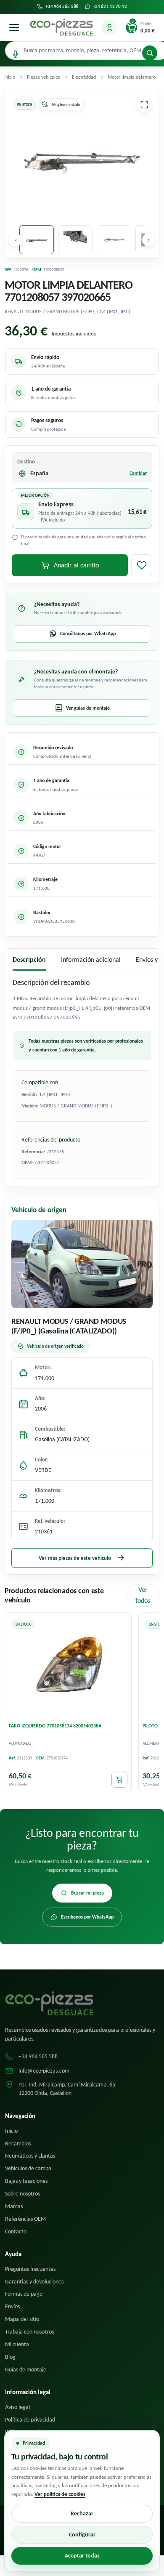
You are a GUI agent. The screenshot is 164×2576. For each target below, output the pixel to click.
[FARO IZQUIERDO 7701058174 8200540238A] (68, 1667)
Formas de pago (24, 2294)
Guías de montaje (26, 2370)
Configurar (82, 2535)
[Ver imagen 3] (114, 240)
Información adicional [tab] (91, 959)
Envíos (12, 2306)
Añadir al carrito (76, 565)
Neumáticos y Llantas (30, 2156)
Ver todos (143, 1595)
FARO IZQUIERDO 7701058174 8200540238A (55, 1726)
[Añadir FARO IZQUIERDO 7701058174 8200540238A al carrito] (119, 1780)
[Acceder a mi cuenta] (109, 27)
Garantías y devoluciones (34, 2282)
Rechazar (82, 2513)
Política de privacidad (30, 2420)
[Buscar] (150, 53)
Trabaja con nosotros (29, 2332)
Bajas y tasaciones (26, 2181)
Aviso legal (17, 2407)
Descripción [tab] (29, 959)
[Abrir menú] (14, 27)
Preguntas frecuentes (30, 2269)
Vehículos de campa (28, 2168)
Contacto (16, 2231)
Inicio (11, 2131)
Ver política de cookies (60, 2494)
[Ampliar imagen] (144, 105)
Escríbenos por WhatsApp (87, 1917)
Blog (10, 2357)
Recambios (18, 2144)
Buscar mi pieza (87, 1893)
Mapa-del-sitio (22, 2319)
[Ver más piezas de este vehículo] (82, 1264)
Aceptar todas (82, 2556)
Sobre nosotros (22, 2194)
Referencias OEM (25, 2219)
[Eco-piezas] (61, 27)
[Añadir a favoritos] (142, 565)
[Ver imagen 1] (37, 240)
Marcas (14, 2206)
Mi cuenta (17, 2344)
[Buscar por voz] (15, 54)
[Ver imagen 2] (75, 240)
